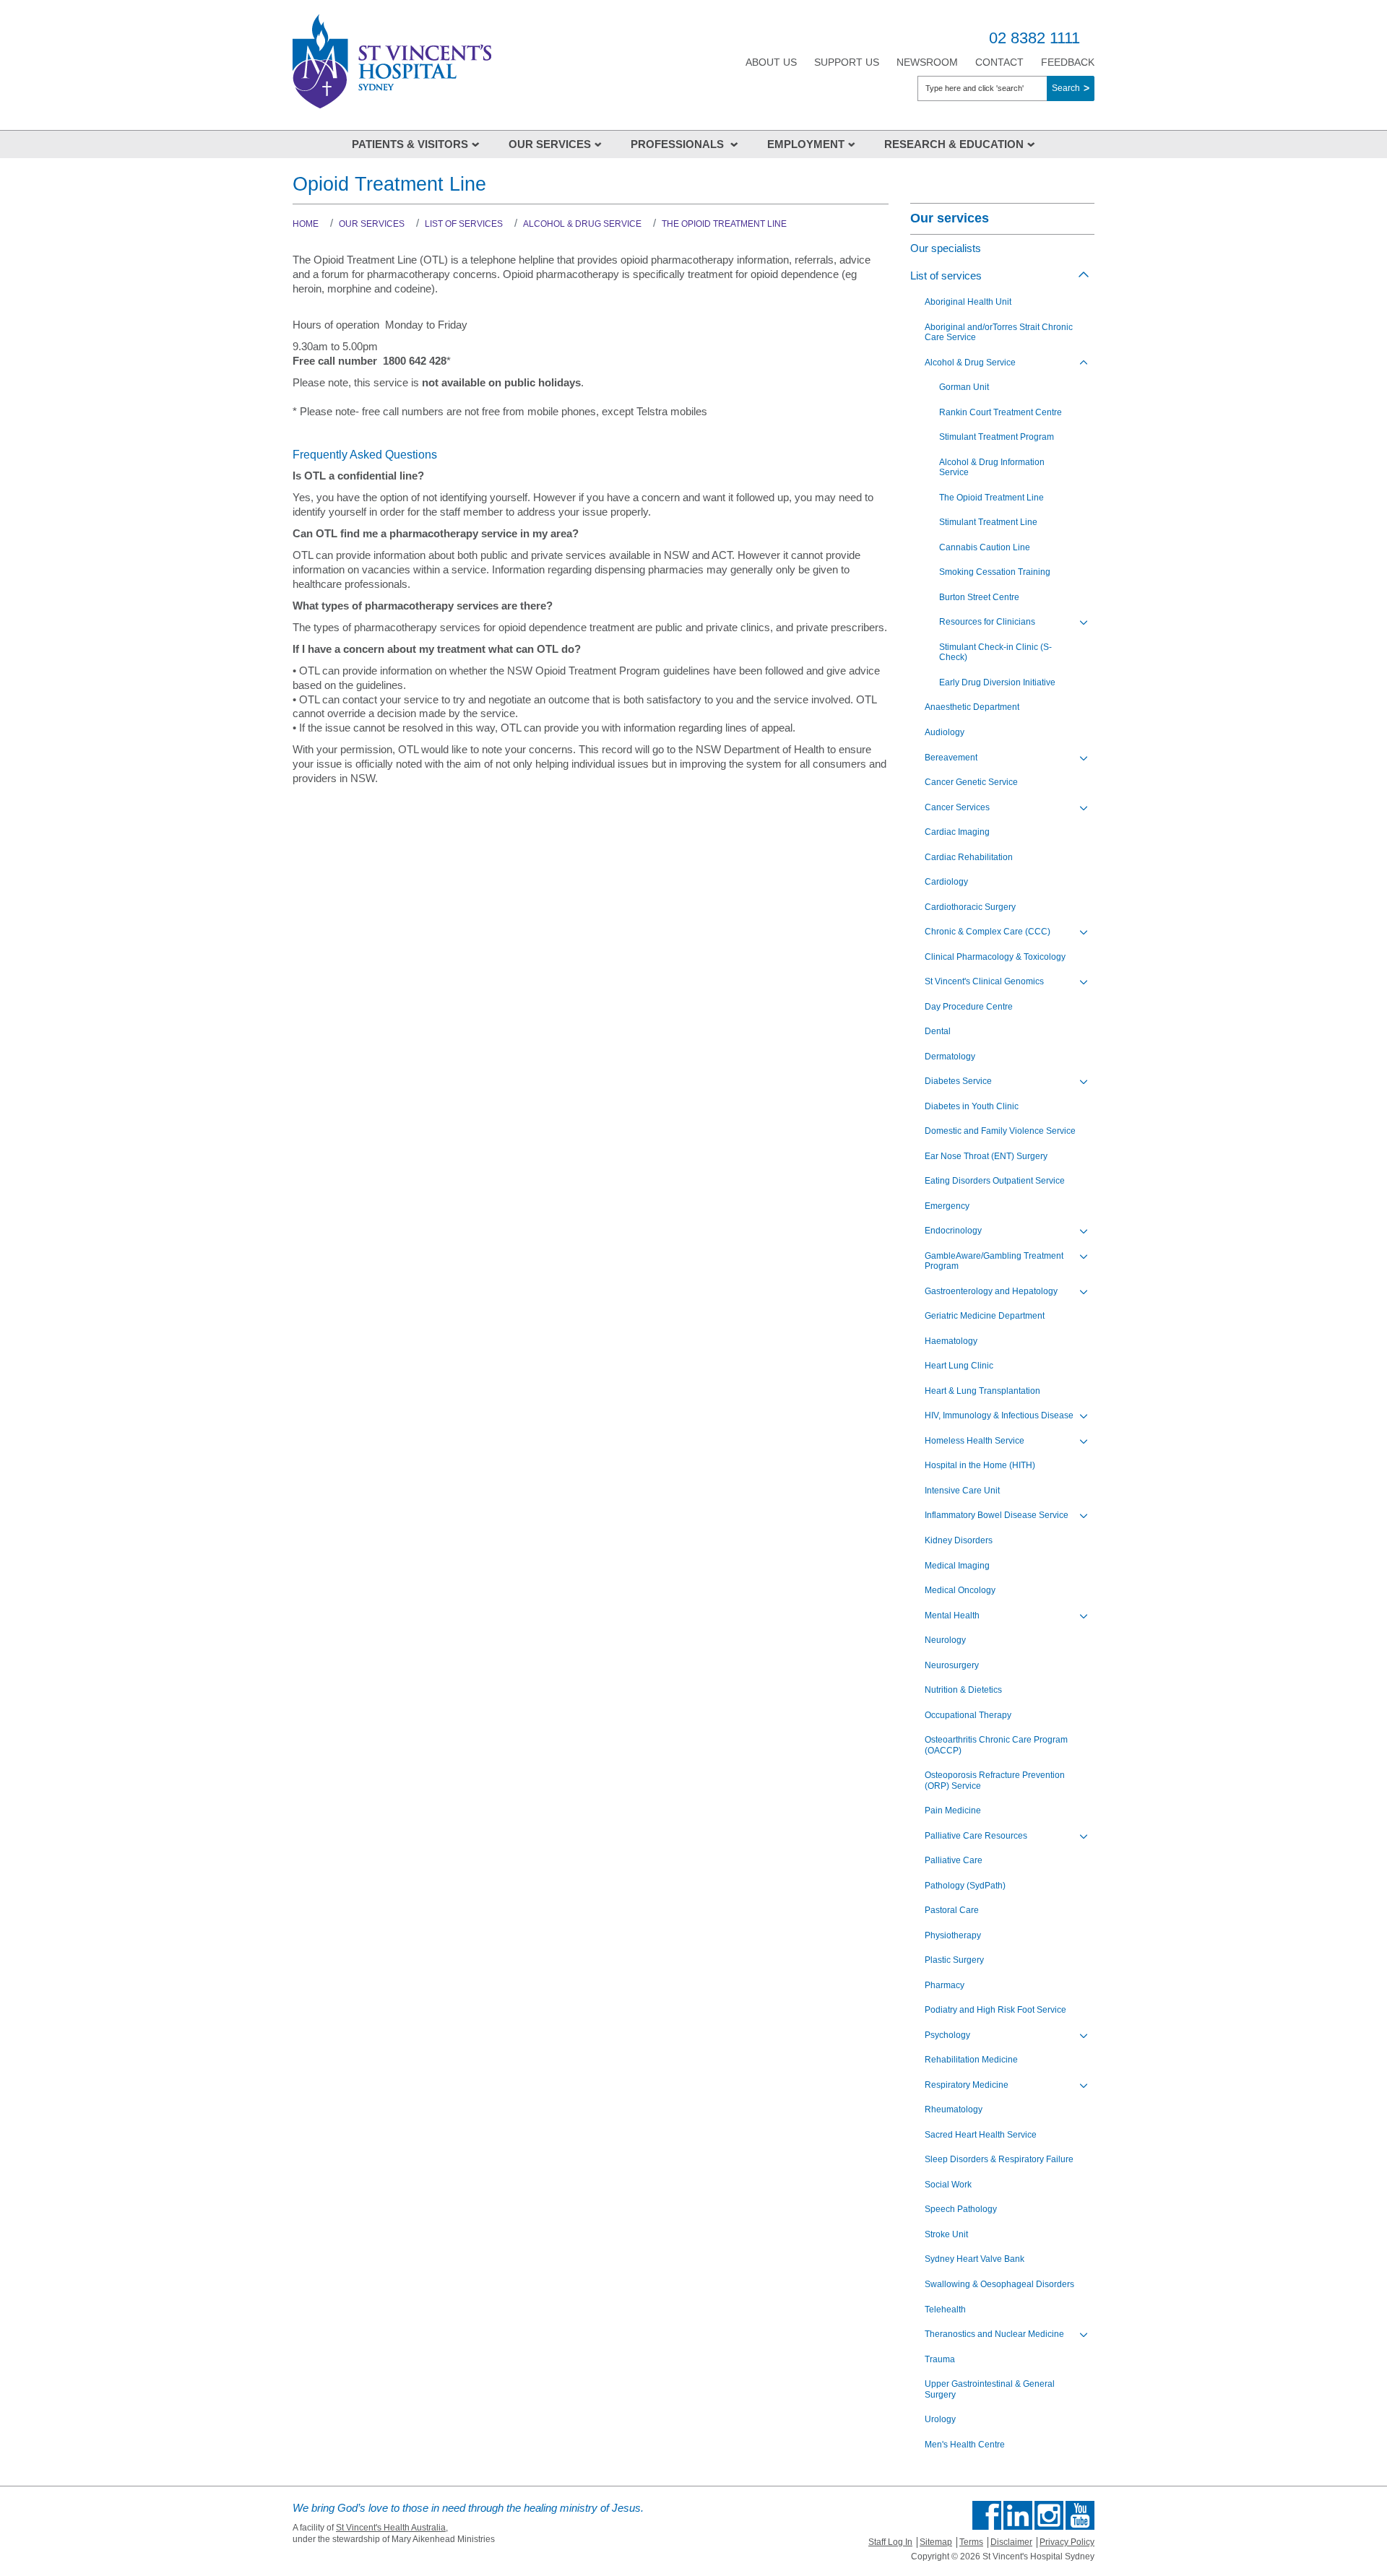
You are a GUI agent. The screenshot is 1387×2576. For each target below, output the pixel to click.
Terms (971, 2542)
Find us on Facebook (987, 2515)
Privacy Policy (1067, 2542)
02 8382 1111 (1034, 38)
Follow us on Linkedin (1018, 2515)
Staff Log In (890, 2542)
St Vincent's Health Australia (391, 2528)
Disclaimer (1011, 2542)
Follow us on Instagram (1049, 2515)
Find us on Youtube (1080, 2515)
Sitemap (936, 2542)
